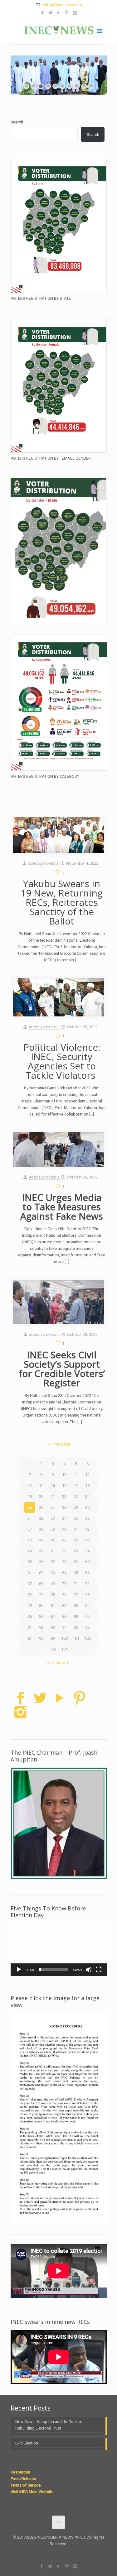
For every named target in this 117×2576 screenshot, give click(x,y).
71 (76, 1584)
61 (30, 1573)
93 (53, 1627)
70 (64, 1584)
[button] (59, 1950)
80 (41, 1606)
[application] (59, 1950)
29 (76, 1507)
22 (64, 1496)
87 (53, 1616)
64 (64, 1573)
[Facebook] (42, 13)
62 (41, 1573)
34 (64, 1518)
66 (87, 1573)
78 (87, 1595)
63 (53, 1573)
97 (30, 1638)
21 (53, 1496)
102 (88, 1638)
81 (53, 1606)
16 (64, 1486)
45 (53, 1540)
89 (76, 1616)
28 (64, 1507)
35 (76, 1518)
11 (76, 1475)
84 (87, 1606)
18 (87, 1486)
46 (64, 1540)
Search (17, 122)
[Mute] (89, 1970)
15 (53, 1486)
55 (30, 1562)
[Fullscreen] (99, 1970)
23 (76, 1496)
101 (76, 1638)
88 (64, 1616)
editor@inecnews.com (62, 5)
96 (87, 1627)
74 (41, 1595)
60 (87, 1562)
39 (53, 1529)
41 (76, 1529)
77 (76, 1595)
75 (53, 1595)
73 (30, 1595)
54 (87, 1551)
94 (64, 1627)
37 (30, 1529)
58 (64, 1562)
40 (64, 1529)
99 (53, 1638)
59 (76, 1562)
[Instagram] (75, 13)
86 (41, 1616)
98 (41, 1638)
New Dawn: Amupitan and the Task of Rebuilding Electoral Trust (49, 2425)
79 (30, 1606)
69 (53, 1584)
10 (64, 1475)
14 (41, 1486)
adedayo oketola (43, 863)
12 (87, 1475)
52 (64, 1551)
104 (64, 1649)
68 (41, 1584)
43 (30, 1540)
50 (41, 1551)
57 (53, 1562)
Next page (56, 1663)
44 (41, 1540)
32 (41, 1518)
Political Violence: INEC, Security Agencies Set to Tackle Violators (62, 1061)
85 (30, 1616)
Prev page (61, 1444)
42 (87, 1529)
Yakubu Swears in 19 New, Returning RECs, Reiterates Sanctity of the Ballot (62, 902)
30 (87, 1507)
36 (87, 1518)
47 (76, 1540)
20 (41, 1496)
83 (76, 1606)
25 (30, 1507)
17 (76, 1486)
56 (41, 1562)
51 (53, 1551)
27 (53, 1507)
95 (76, 1627)
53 (76, 1551)
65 (76, 1573)
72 (87, 1584)
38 (41, 1529)
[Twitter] (50, 13)
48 (87, 1540)
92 (41, 1627)
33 (53, 1518)
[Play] (19, 1970)
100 (64, 1638)
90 (87, 1616)
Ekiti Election (27, 2443)
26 (41, 1507)
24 (87, 1496)
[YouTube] (58, 13)
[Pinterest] (67, 13)
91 (30, 1627)
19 (30, 1496)
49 (30, 1551)
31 (30, 1518)
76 (64, 1595)
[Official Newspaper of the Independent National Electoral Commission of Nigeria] (59, 30)
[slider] (54, 1970)
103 (53, 1649)
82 (64, 1606)
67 (30, 1584)
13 (30, 1486)
